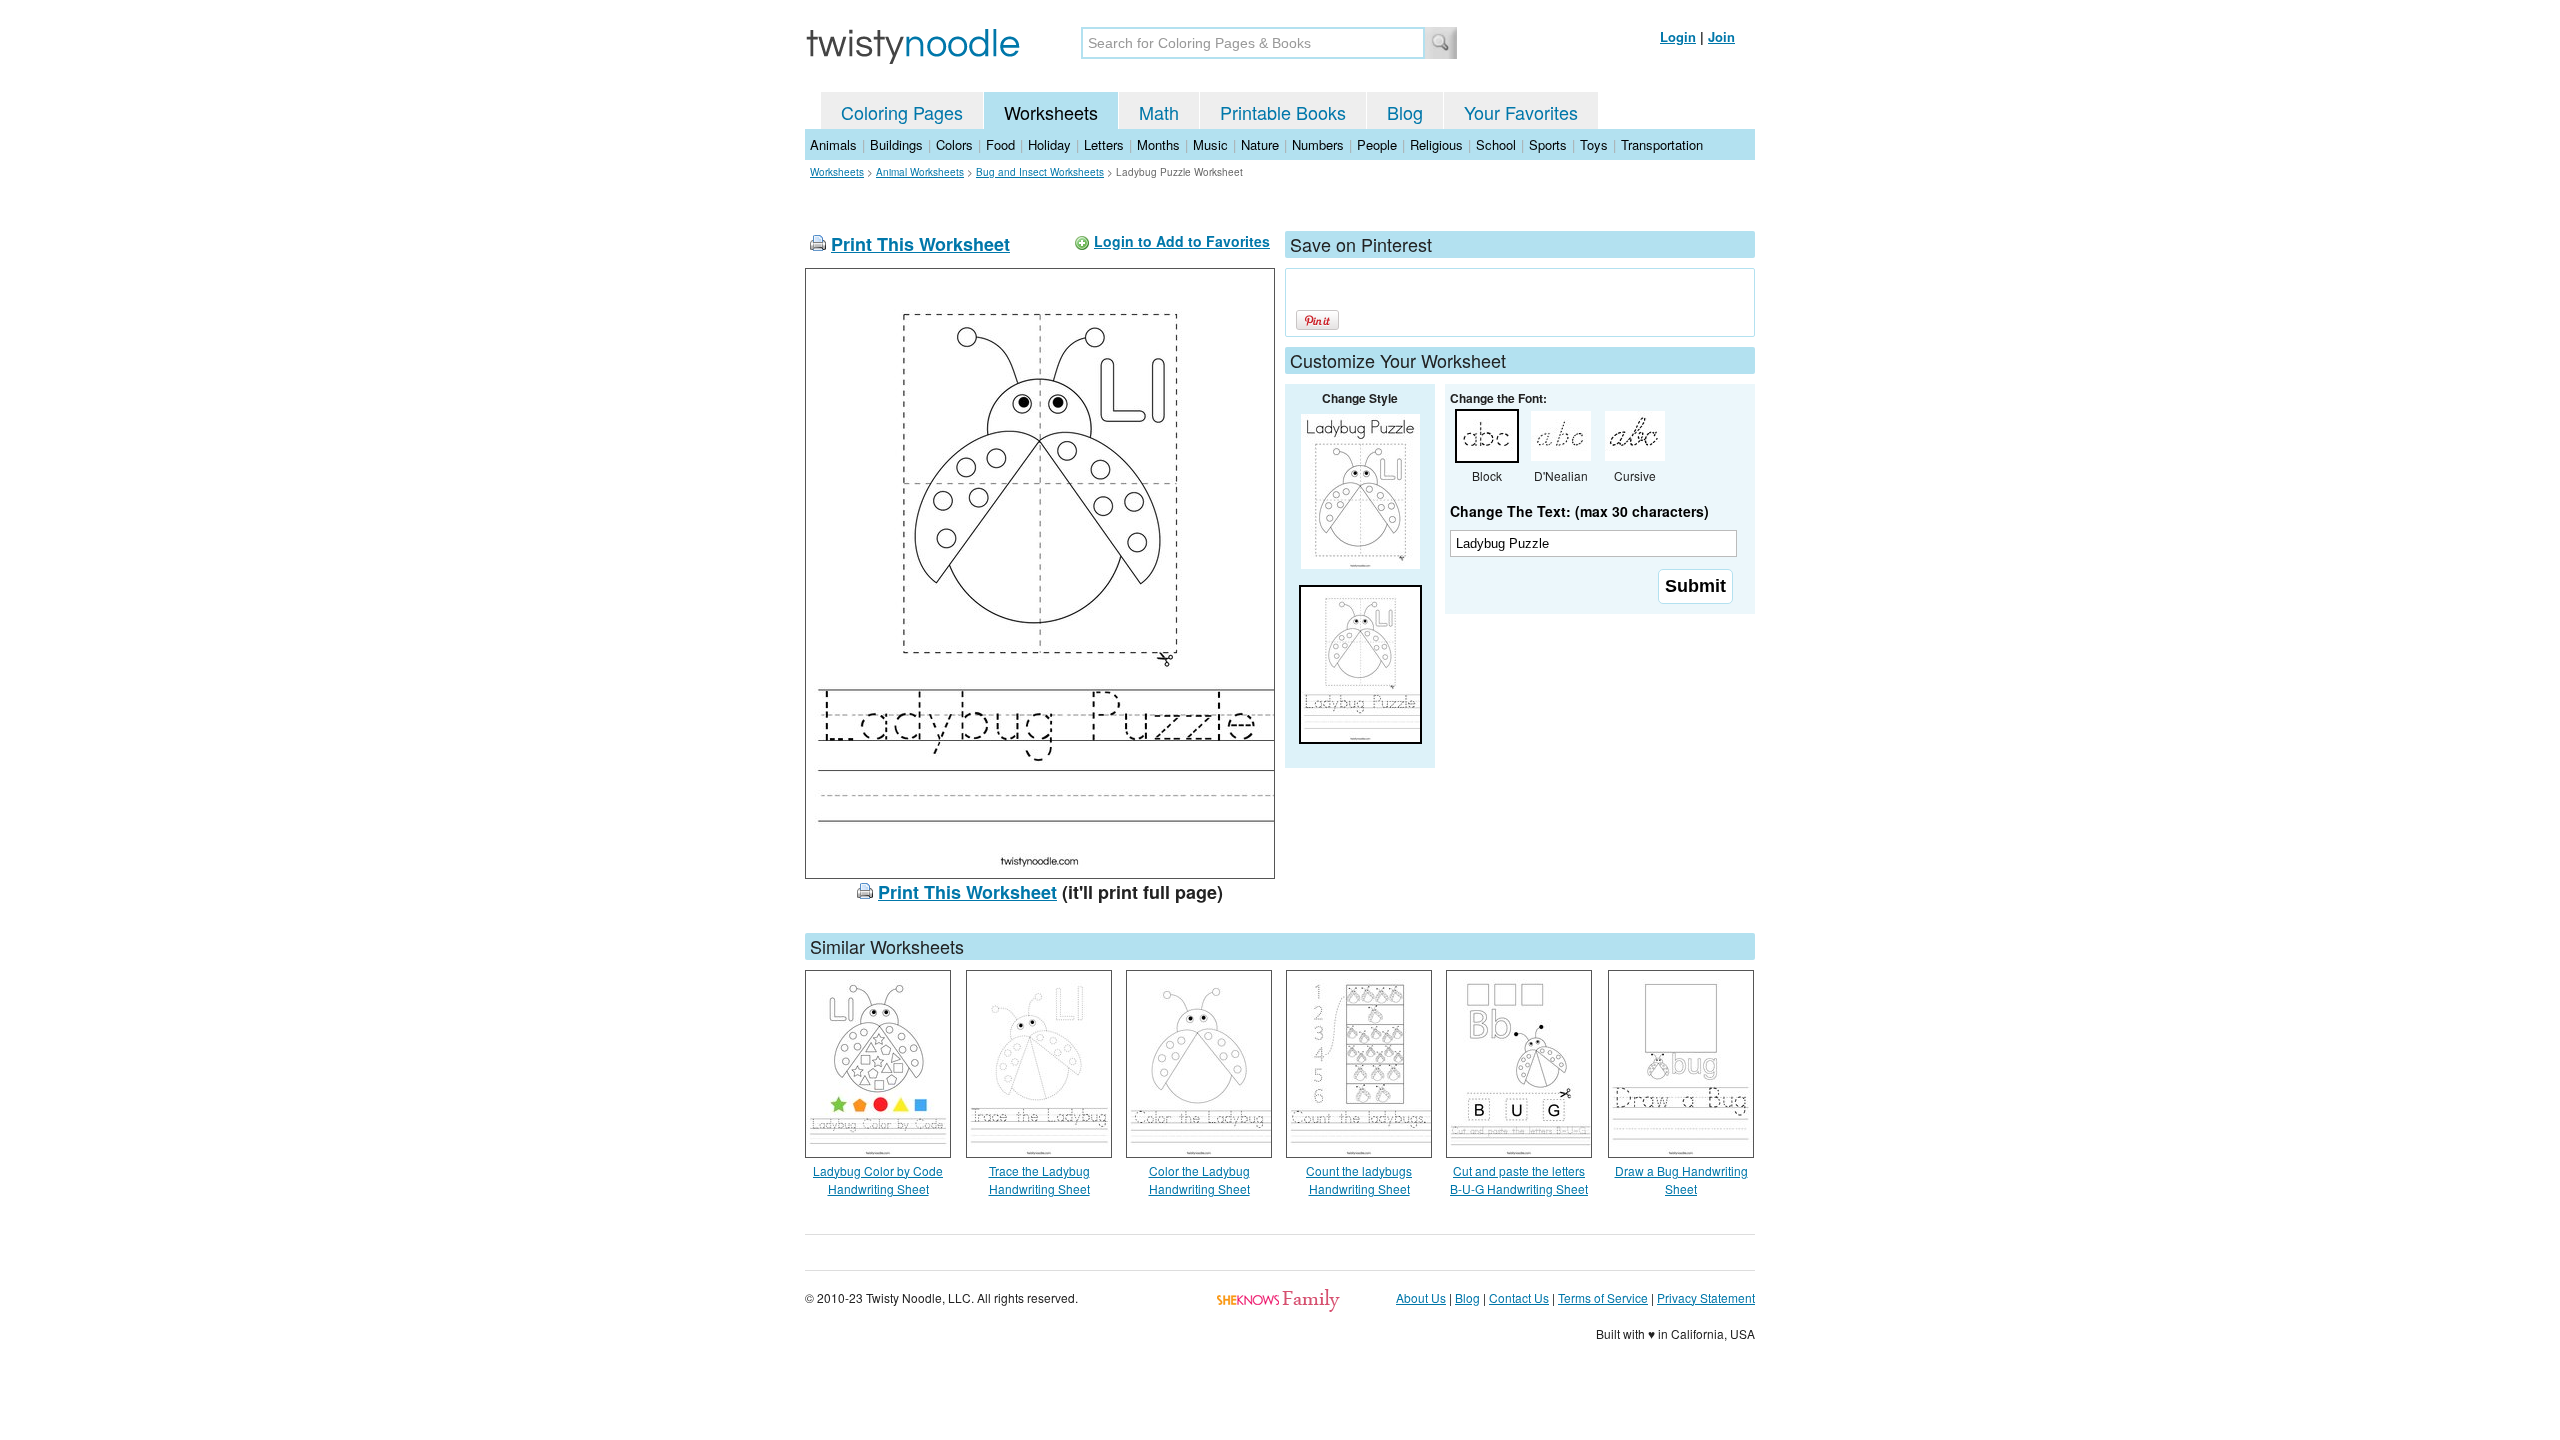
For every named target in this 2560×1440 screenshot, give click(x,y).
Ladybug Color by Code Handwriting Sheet (878, 1179)
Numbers (1318, 144)
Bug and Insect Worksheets (1040, 172)
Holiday (1049, 144)
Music (1210, 144)
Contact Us (1519, 1297)
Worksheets (1051, 112)
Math (1159, 112)
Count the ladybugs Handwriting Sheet (1359, 1179)
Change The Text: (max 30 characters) (1579, 511)
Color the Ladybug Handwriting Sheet (1199, 1179)
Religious (1436, 144)
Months (1158, 144)
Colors (954, 144)
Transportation (1662, 144)
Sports (1548, 144)
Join (1721, 36)
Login (1678, 36)
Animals (833, 144)
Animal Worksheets (920, 172)
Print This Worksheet (920, 244)
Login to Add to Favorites (1182, 241)
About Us (1421, 1297)
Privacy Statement (1706, 1297)
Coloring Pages (902, 112)
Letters (1104, 144)
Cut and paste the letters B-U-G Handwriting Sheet (1519, 1179)
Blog (1405, 112)
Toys (1594, 144)
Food (1000, 144)
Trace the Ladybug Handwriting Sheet (1039, 1179)
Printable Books (1283, 112)
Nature (1260, 144)
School (1496, 144)
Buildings (896, 144)
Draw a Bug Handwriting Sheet (1681, 1179)
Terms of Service (1603, 1297)
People (1377, 144)
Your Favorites (1521, 112)
